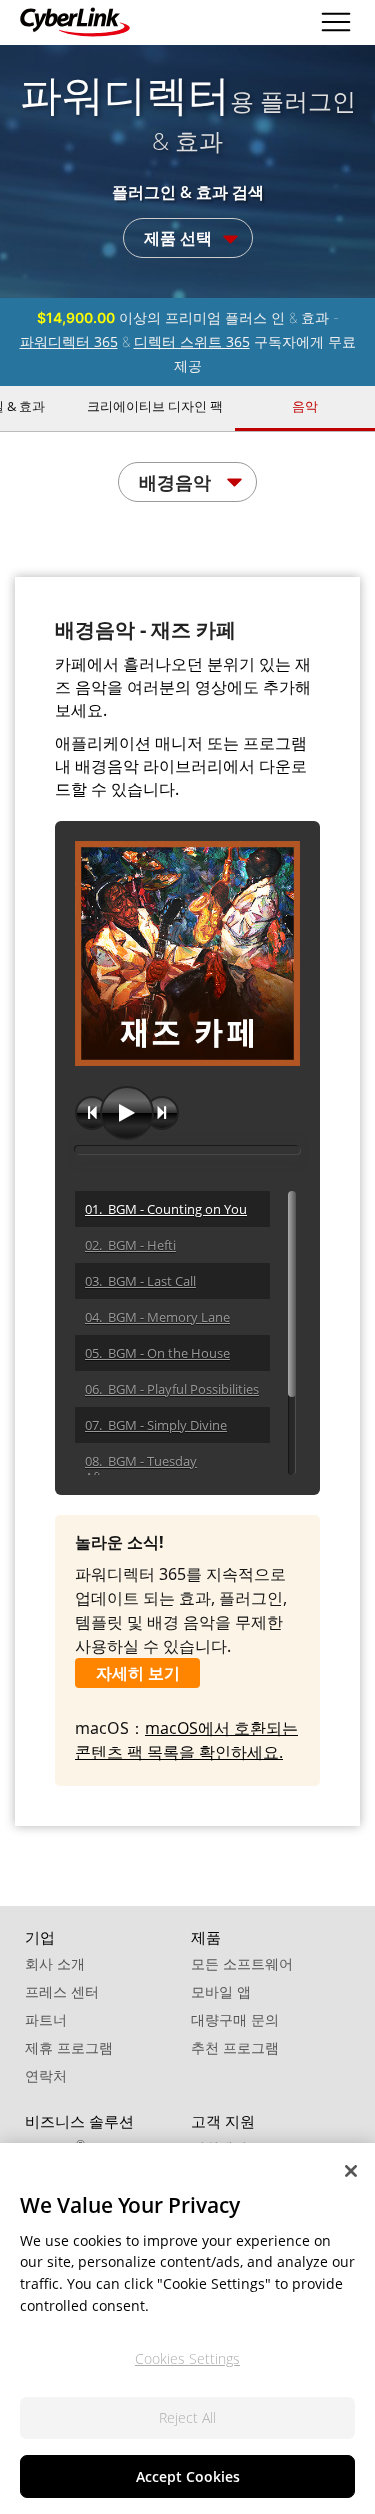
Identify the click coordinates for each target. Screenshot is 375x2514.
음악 (305, 406)
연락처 (46, 2075)
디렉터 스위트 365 (192, 341)
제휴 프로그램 (69, 2047)
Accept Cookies (188, 2476)
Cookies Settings (187, 2358)
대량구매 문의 (235, 2019)
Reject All (187, 2417)
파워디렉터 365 (69, 341)
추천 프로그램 (235, 2047)
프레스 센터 (62, 1991)
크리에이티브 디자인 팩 (155, 406)
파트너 (46, 2019)
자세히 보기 (138, 1673)
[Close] (351, 2171)
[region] (187, 2328)
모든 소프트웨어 (242, 1963)
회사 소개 (55, 1963)
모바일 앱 (221, 1991)
